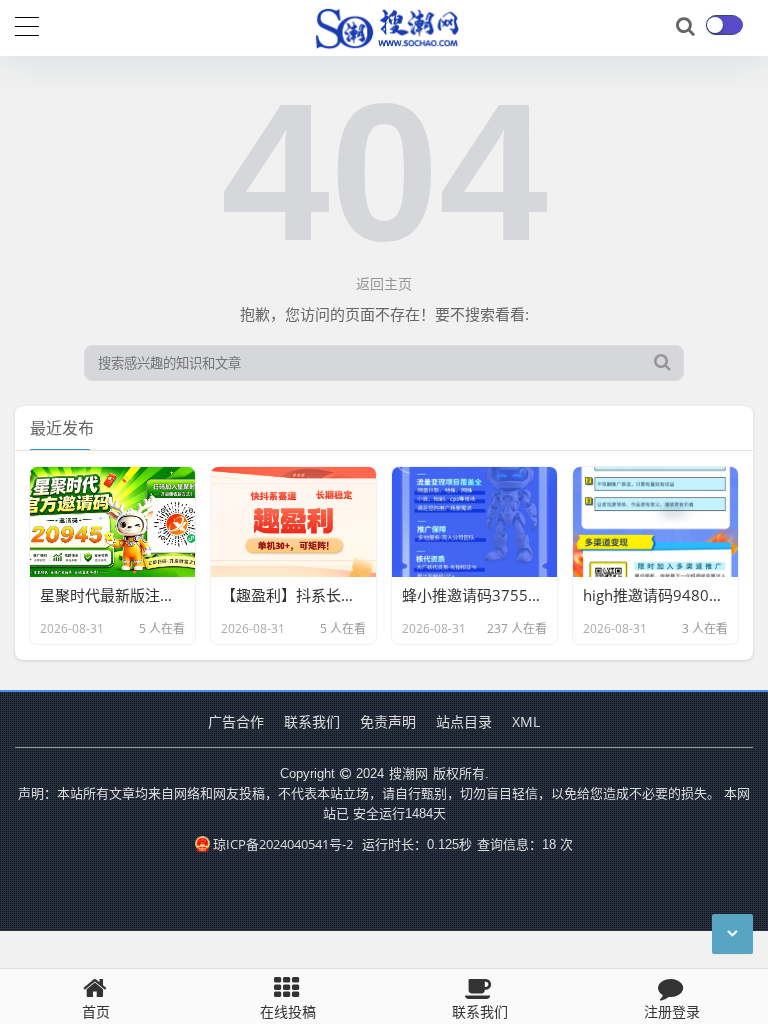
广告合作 (236, 721)
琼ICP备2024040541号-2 (283, 844)
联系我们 (312, 721)
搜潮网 (408, 773)
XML (526, 721)
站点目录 (464, 721)
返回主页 (384, 283)
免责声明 (388, 721)
